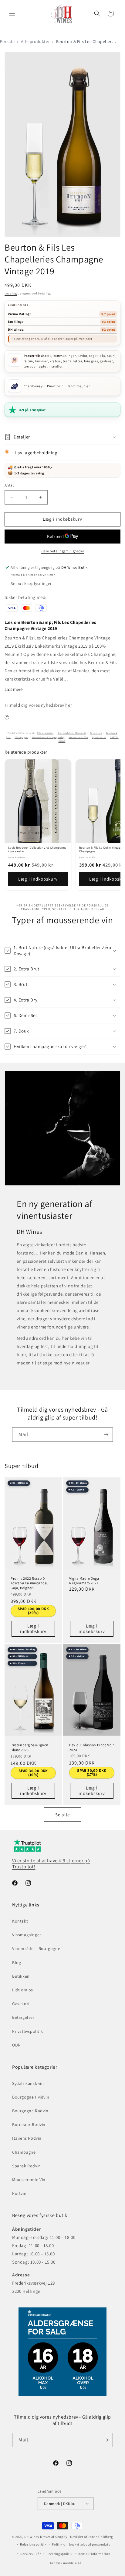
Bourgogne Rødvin (30, 2111)
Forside (7, 41)
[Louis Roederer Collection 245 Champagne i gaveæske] (38, 801)
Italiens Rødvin (27, 2138)
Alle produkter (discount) (72, 733)
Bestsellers (96, 733)
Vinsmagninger (27, 1935)
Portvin (19, 2193)
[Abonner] (106, 1435)
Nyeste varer (99, 737)
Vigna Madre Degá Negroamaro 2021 (84, 1581)
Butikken (21, 1976)
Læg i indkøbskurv (38, 879)
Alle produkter (35, 41)
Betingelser (23, 2017)
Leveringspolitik (60, 2554)
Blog (17, 1962)
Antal (9, 485)
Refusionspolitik (33, 2544)
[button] (12, 13)
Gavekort (21, 2004)
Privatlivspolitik (27, 2031)
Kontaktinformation (94, 2554)
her (69, 705)
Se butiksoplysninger (31, 583)
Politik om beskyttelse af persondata (81, 2544)
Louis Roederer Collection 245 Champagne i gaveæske (37, 850)
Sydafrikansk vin (28, 2083)
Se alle (62, 1815)
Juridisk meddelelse (65, 2563)
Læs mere (14, 689)
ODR (16, 2045)
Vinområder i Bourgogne (36, 1948)
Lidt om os (23, 1990)
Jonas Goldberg (101, 2537)
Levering (11, 293)
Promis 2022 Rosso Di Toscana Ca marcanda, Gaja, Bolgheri (29, 1583)
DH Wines (32, 2537)
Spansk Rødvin (27, 2166)
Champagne (21, 737)
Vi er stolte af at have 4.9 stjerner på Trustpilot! (51, 1864)
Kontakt (20, 1921)
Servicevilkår (31, 2554)
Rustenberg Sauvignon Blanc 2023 (30, 1747)
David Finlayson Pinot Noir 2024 (92, 1747)
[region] (62, 825)
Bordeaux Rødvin (29, 2124)
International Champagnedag (48, 737)
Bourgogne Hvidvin (31, 2097)
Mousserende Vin (78, 737)
